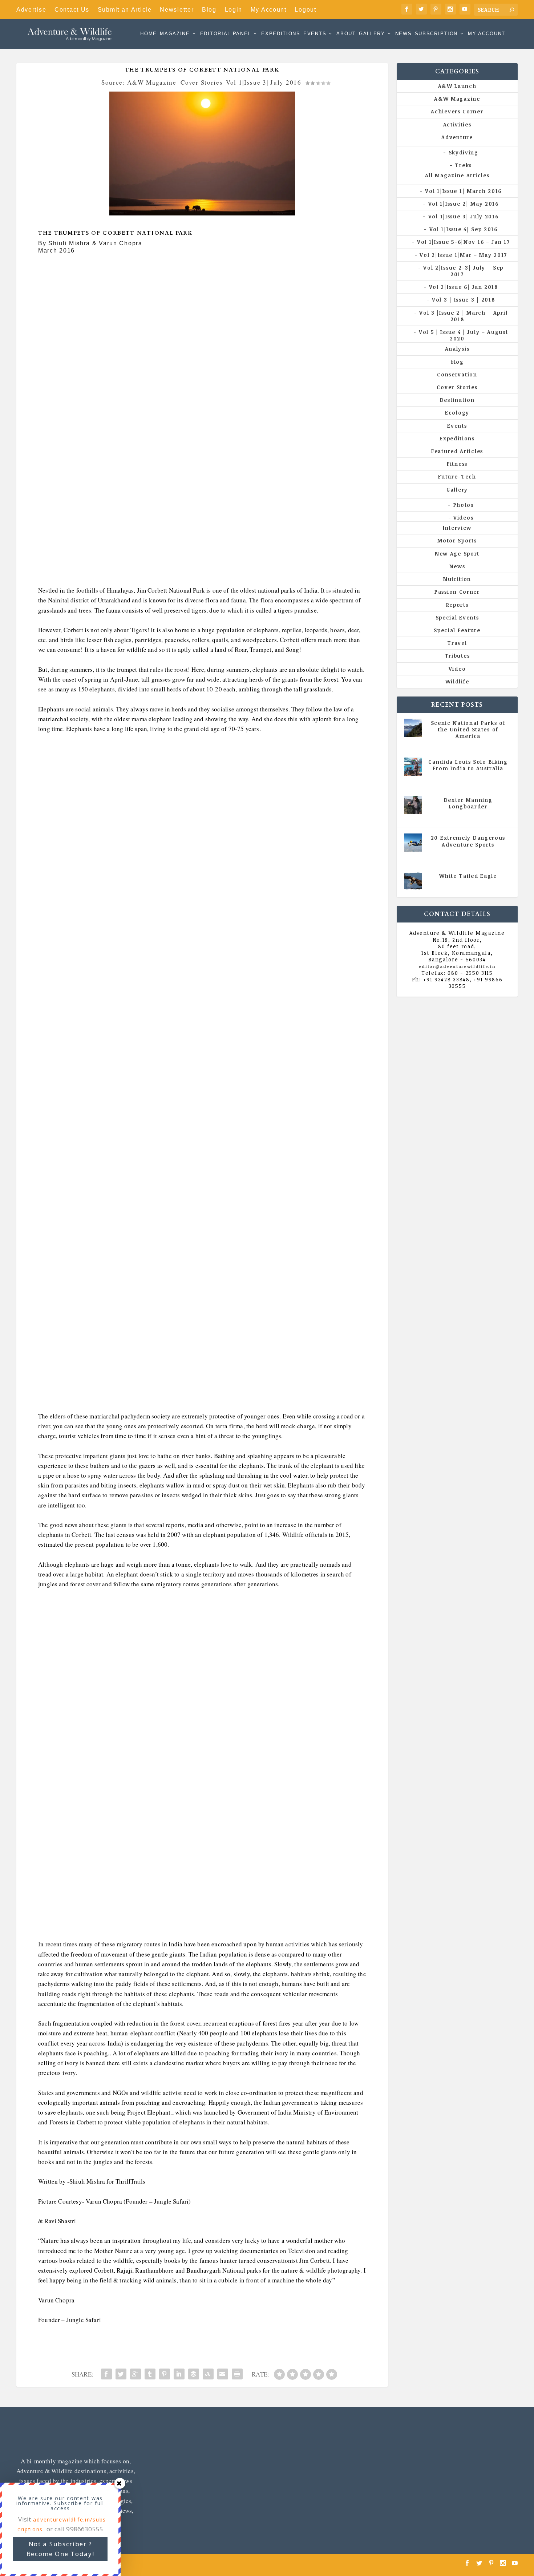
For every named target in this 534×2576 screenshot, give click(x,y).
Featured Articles (457, 451)
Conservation (457, 374)
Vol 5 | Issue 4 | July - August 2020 (471, 779)
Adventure (457, 137)
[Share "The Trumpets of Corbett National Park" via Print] (237, 2374)
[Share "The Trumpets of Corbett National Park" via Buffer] (194, 2374)
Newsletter (177, 10)
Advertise (31, 10)
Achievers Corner (457, 111)
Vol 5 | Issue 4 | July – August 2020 (463, 335)
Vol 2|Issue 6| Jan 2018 (464, 287)
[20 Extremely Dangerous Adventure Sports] (413, 843)
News (404, 34)
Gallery (372, 34)
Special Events (457, 617)
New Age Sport (457, 554)
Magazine (175, 34)
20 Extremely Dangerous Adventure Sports (468, 841)
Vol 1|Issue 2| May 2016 (464, 204)
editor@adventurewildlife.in (457, 966)
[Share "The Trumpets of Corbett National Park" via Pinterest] (165, 2374)
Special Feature (457, 630)
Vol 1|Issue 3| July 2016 (264, 82)
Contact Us (72, 10)
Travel (457, 643)
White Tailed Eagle (468, 876)
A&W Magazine (457, 99)
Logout (305, 10)
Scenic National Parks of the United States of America (468, 729)
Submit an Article (125, 10)
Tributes (457, 656)
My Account (269, 10)
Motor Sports (457, 540)
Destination (457, 400)
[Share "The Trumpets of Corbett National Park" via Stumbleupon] (208, 2374)
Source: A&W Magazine (139, 82)
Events (315, 34)
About (346, 34)
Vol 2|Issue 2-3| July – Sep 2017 (463, 271)
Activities (457, 124)
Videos (463, 518)
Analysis (457, 349)
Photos (464, 505)
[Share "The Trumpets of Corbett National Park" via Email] (223, 2374)
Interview (457, 528)
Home (149, 34)
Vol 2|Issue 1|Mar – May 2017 (463, 255)
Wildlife (457, 681)
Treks (463, 165)
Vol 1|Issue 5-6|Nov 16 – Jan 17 (463, 242)
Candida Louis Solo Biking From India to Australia (468, 765)
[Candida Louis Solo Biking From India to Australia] (413, 767)
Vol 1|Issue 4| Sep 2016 (464, 229)
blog (457, 362)
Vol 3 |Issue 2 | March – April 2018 (463, 316)
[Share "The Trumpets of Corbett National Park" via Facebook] (106, 2374)
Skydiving (464, 152)
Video (457, 669)
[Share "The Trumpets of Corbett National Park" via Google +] (135, 2374)
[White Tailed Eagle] (413, 881)
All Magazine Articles (457, 175)
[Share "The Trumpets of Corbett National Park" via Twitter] (121, 2374)
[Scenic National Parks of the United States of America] (413, 728)
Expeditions (281, 34)
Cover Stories (202, 82)
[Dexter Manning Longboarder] (413, 805)
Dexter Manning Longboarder (468, 803)
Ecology (457, 413)
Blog (209, 10)
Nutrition (457, 579)
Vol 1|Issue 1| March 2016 (463, 191)
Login (234, 10)
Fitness (457, 464)
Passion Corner (457, 592)
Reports (457, 605)
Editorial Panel (226, 34)
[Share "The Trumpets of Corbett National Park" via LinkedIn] (179, 2374)
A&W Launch (457, 86)
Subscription (436, 34)
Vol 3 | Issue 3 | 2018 (463, 300)
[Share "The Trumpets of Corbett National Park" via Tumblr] (150, 2374)
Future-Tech (457, 477)
